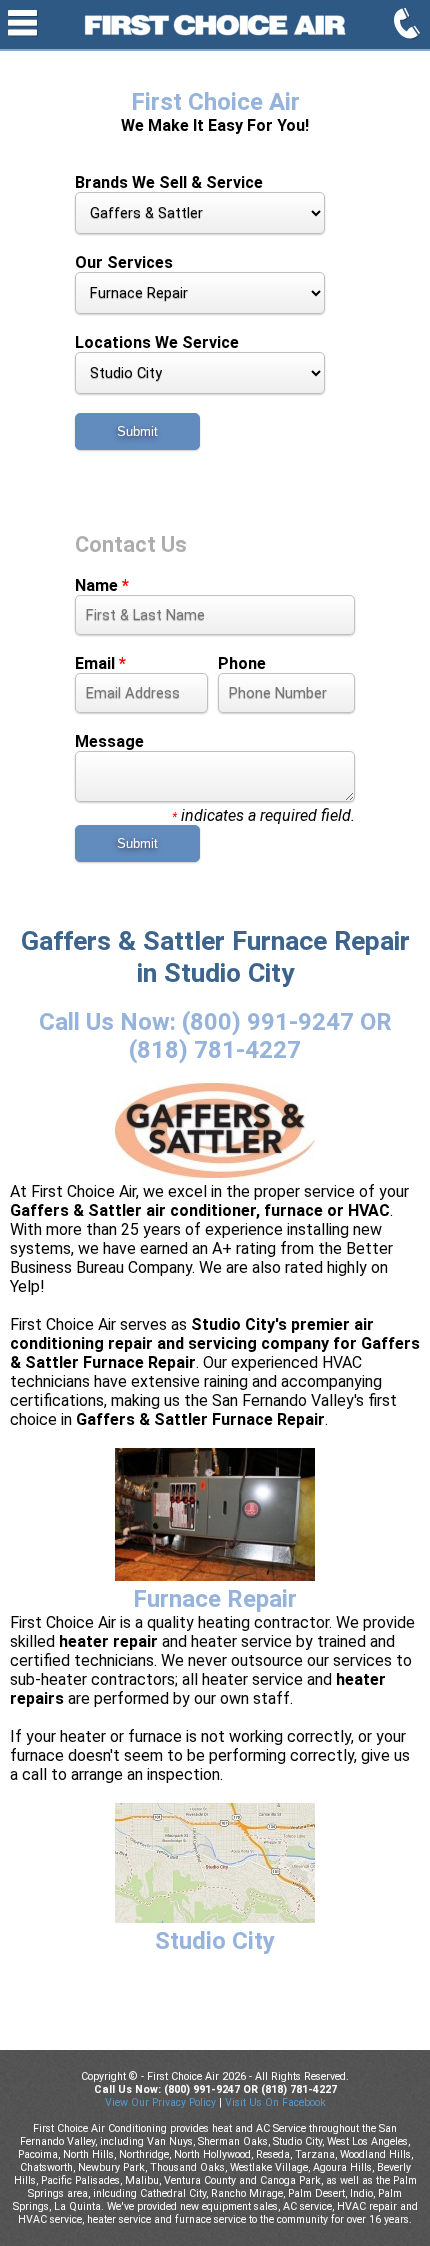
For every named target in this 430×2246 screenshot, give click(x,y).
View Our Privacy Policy (160, 2102)
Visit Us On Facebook (275, 2102)
